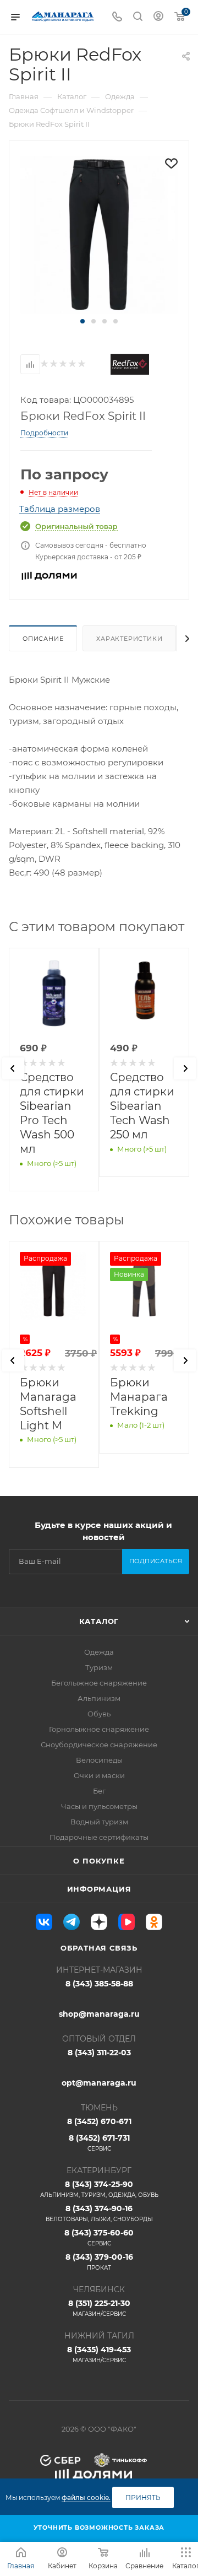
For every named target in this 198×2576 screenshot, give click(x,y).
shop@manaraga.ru (99, 2014)
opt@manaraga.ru (99, 2083)
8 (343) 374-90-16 (99, 2213)
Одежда (99, 1652)
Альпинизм (99, 1698)
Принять (143, 2497)
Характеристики (129, 639)
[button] (82, 321)
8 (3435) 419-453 (99, 2354)
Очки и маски (99, 1775)
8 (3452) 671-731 (99, 2143)
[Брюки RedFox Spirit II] (99, 234)
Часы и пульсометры (99, 1806)
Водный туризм (99, 1822)
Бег (99, 1791)
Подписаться (156, 1561)
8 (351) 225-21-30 (99, 2308)
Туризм (99, 1667)
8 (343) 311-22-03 (99, 2053)
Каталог (99, 1621)
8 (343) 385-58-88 (99, 1984)
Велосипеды (99, 1760)
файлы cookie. (86, 2497)
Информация (99, 1889)
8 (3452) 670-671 (99, 2121)
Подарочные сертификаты (99, 1837)
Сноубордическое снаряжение (99, 1745)
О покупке (99, 1861)
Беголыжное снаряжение (99, 1683)
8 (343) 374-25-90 (99, 2189)
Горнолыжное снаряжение (99, 1729)
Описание (43, 639)
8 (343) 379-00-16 (99, 2262)
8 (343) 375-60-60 (99, 2237)
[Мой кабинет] (158, 17)
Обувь (99, 1714)
